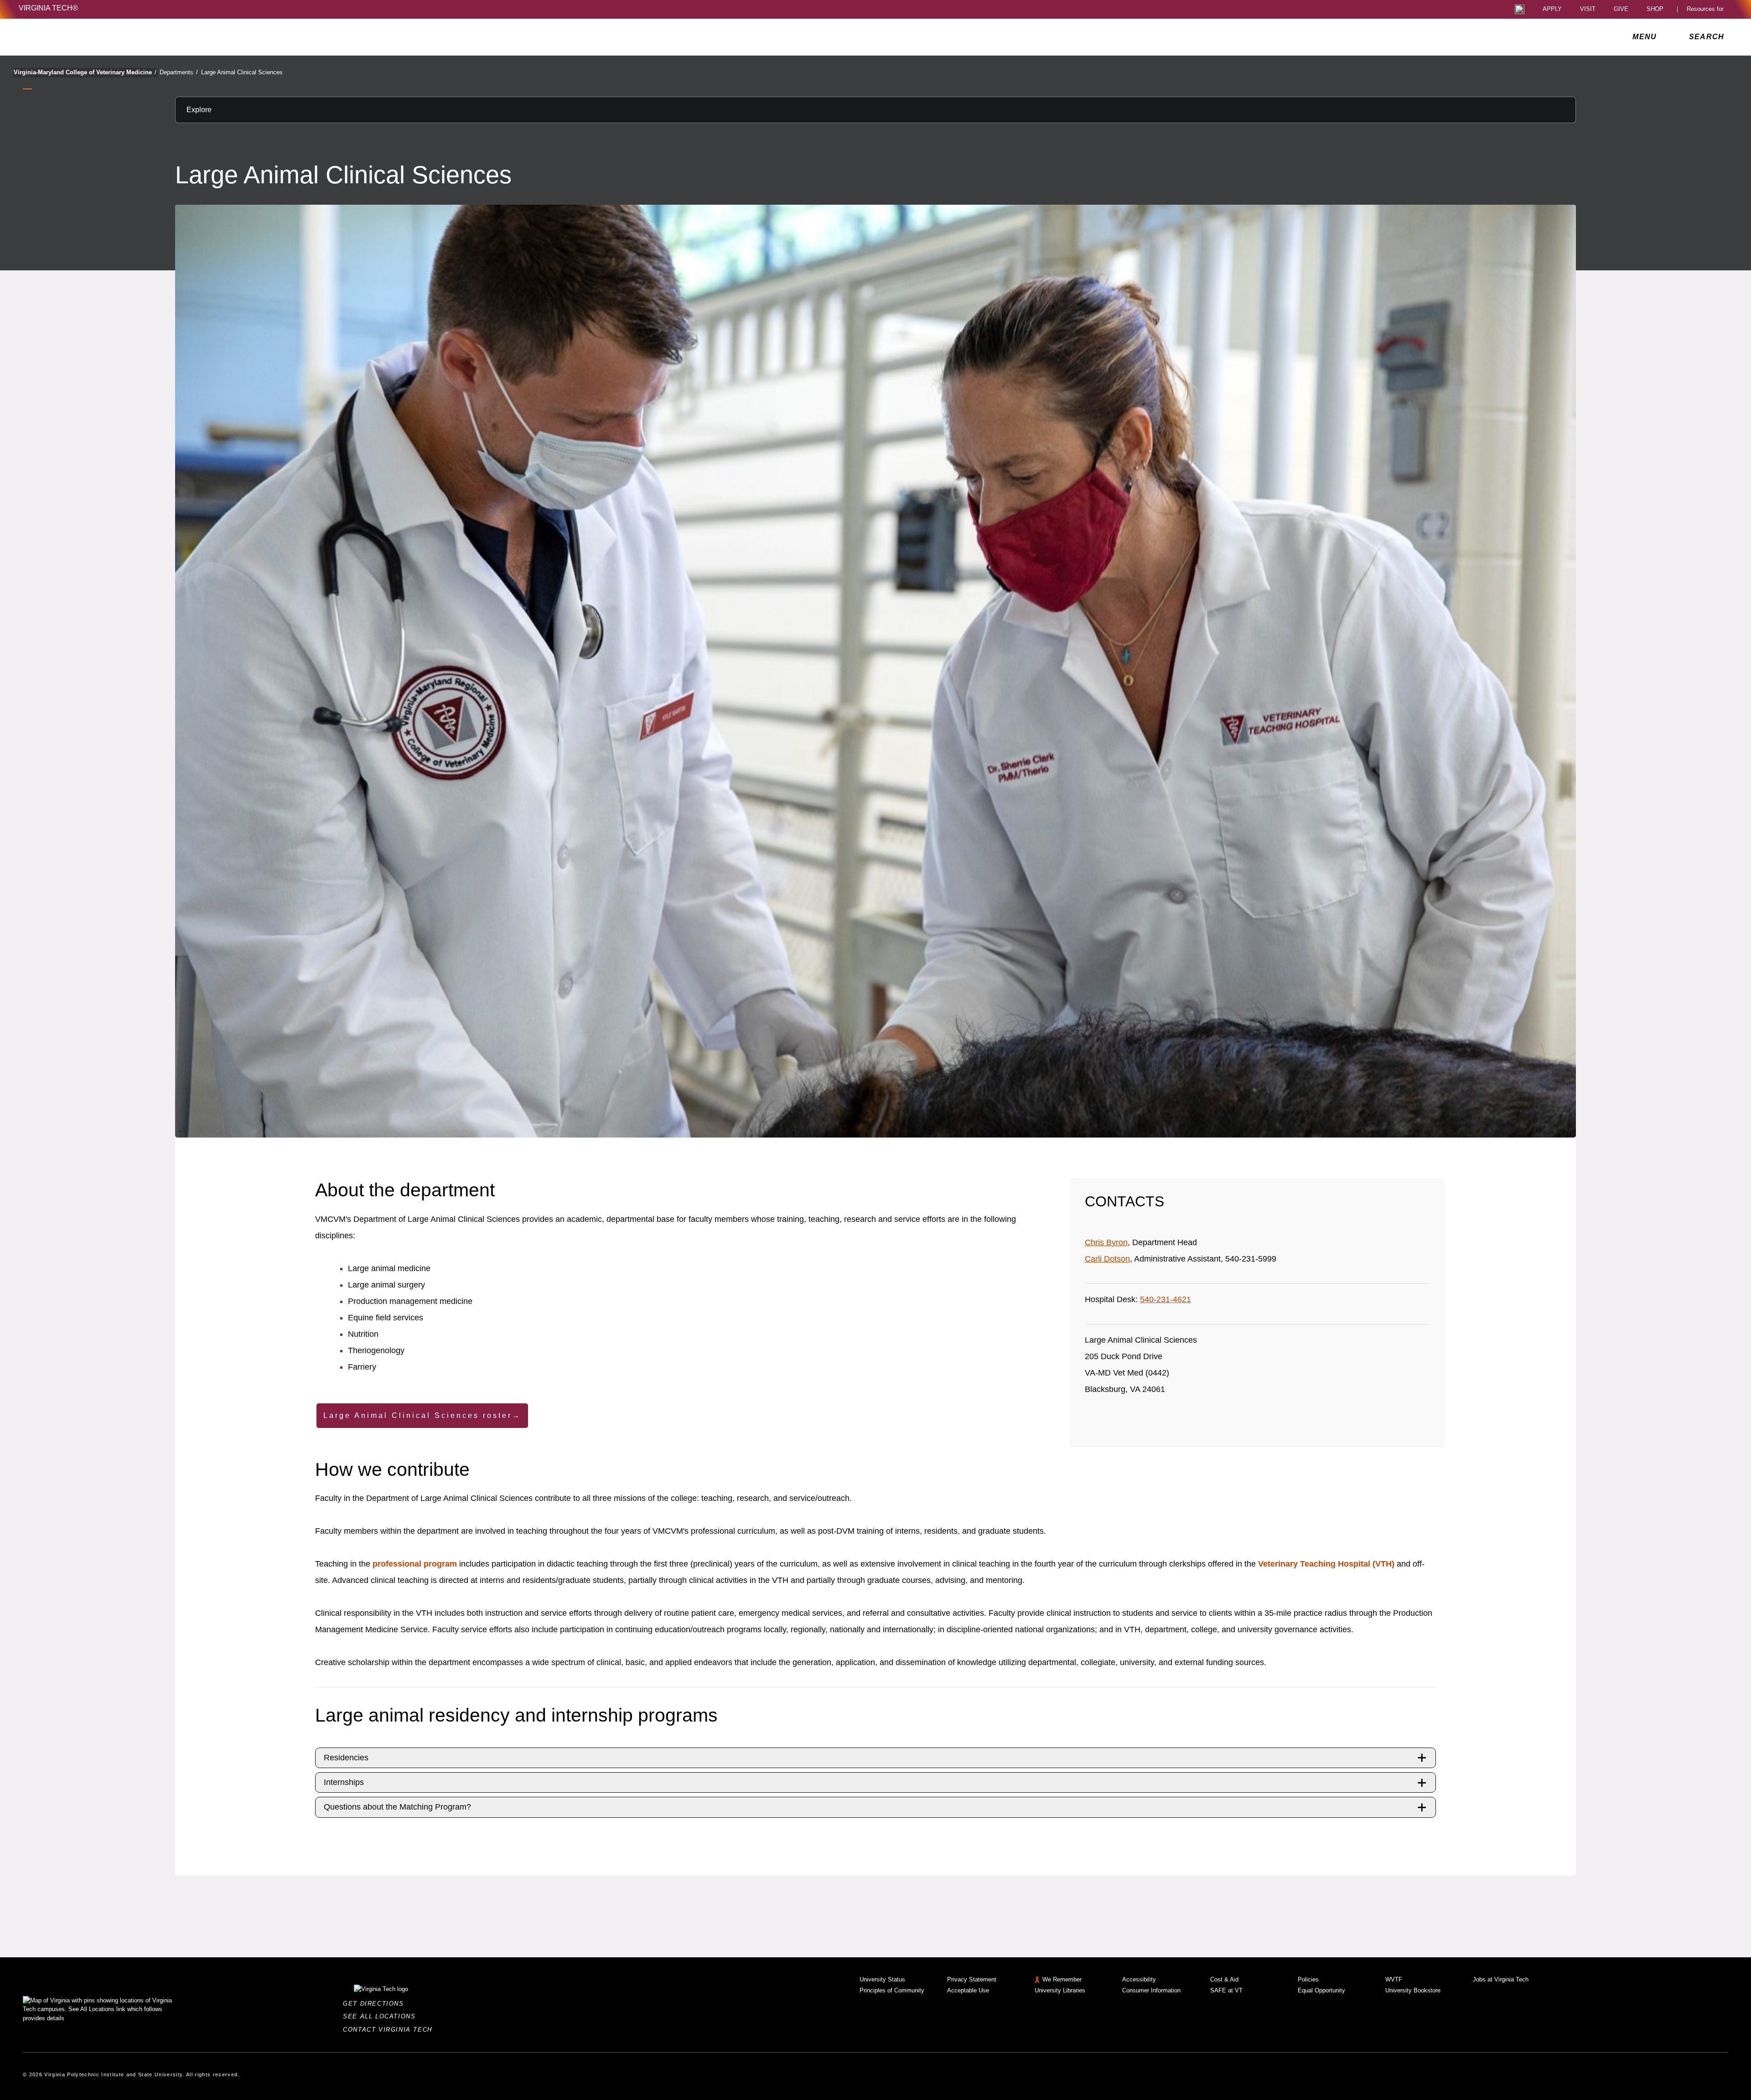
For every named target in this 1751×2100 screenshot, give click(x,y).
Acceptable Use (968, 1990)
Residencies (346, 1758)
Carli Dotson (1107, 1259)
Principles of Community (892, 1990)
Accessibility (1139, 1979)
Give (1621, 9)
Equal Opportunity (1321, 1990)
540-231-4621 (1166, 1299)
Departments (179, 72)
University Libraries (1060, 1990)
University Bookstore (1413, 1990)
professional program (415, 1564)
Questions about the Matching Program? (397, 1807)
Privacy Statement (972, 1979)
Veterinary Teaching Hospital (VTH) (1326, 1564)
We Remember (1062, 1979)
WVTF (1394, 1979)
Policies (1308, 1979)
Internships (344, 1782)
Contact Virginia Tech (390, 2030)
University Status (882, 1979)
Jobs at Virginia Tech (1501, 1979)
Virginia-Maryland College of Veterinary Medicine (85, 72)
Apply (1552, 9)
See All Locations (382, 2016)
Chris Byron (1106, 1242)
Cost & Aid (1224, 1979)
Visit (1588, 9)
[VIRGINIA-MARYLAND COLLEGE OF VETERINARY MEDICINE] (99, 37)
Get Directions (376, 2004)
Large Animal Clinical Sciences (242, 72)
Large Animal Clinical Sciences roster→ (422, 1415)
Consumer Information (1151, 1990)
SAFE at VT (1226, 1990)
